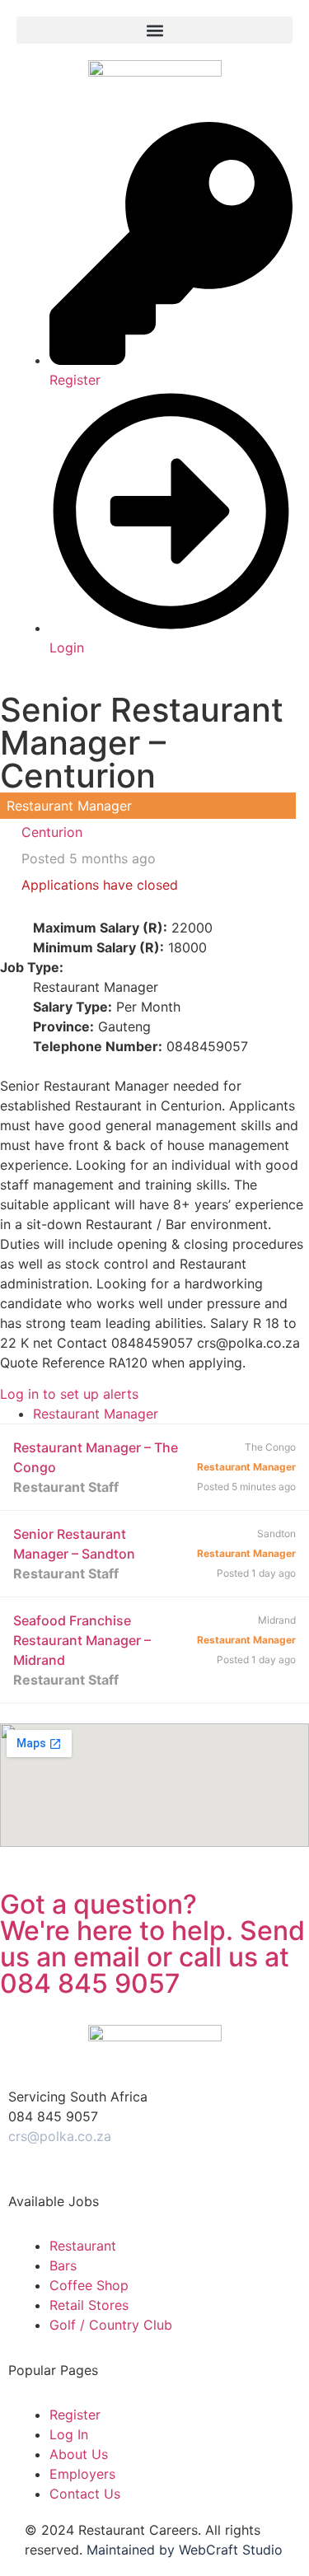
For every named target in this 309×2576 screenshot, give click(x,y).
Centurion (52, 832)
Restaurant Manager (96, 1414)
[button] (154, 30)
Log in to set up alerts (69, 1394)
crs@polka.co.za (60, 2136)
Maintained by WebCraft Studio (185, 2550)
